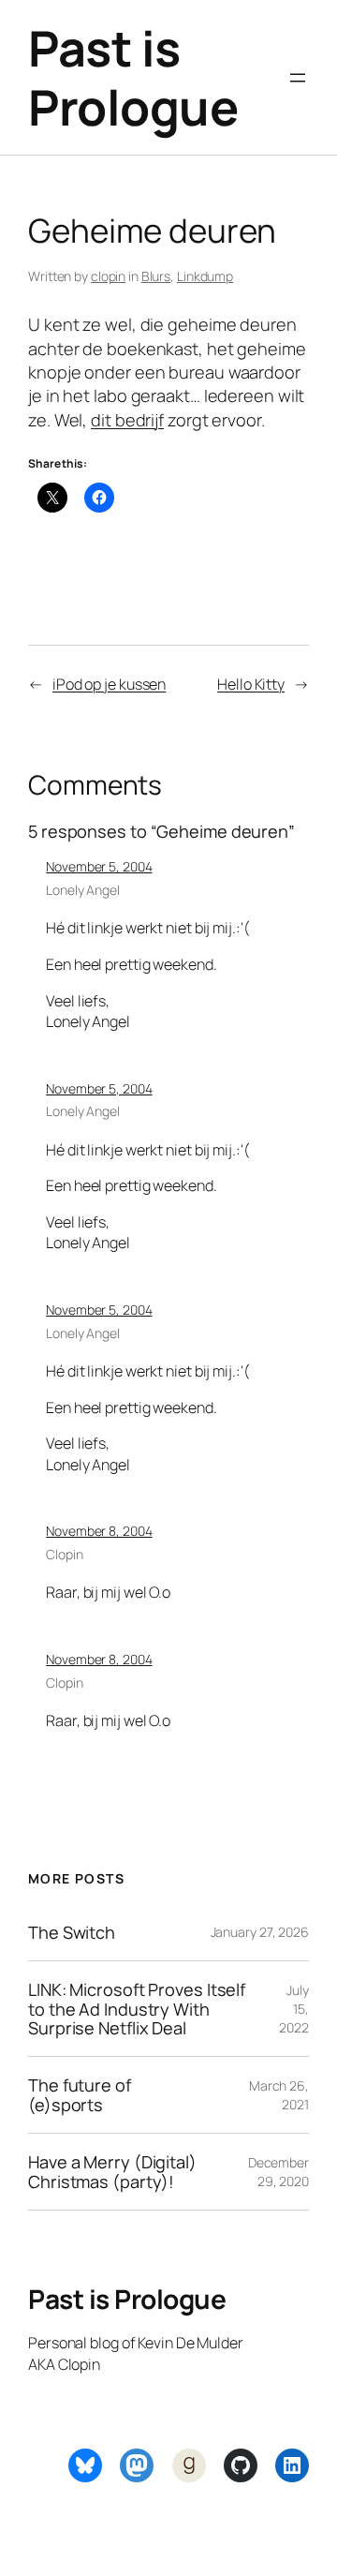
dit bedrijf (127, 420)
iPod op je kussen (109, 684)
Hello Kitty (251, 684)
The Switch (72, 1932)
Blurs (156, 276)
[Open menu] (298, 78)
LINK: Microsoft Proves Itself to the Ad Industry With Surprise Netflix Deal (137, 2009)
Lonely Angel (83, 890)
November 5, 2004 (99, 866)
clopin (108, 276)
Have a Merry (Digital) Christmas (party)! (112, 2172)
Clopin (64, 1554)
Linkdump (205, 276)
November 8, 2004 (99, 1531)
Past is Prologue (133, 77)
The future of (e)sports (80, 2095)
